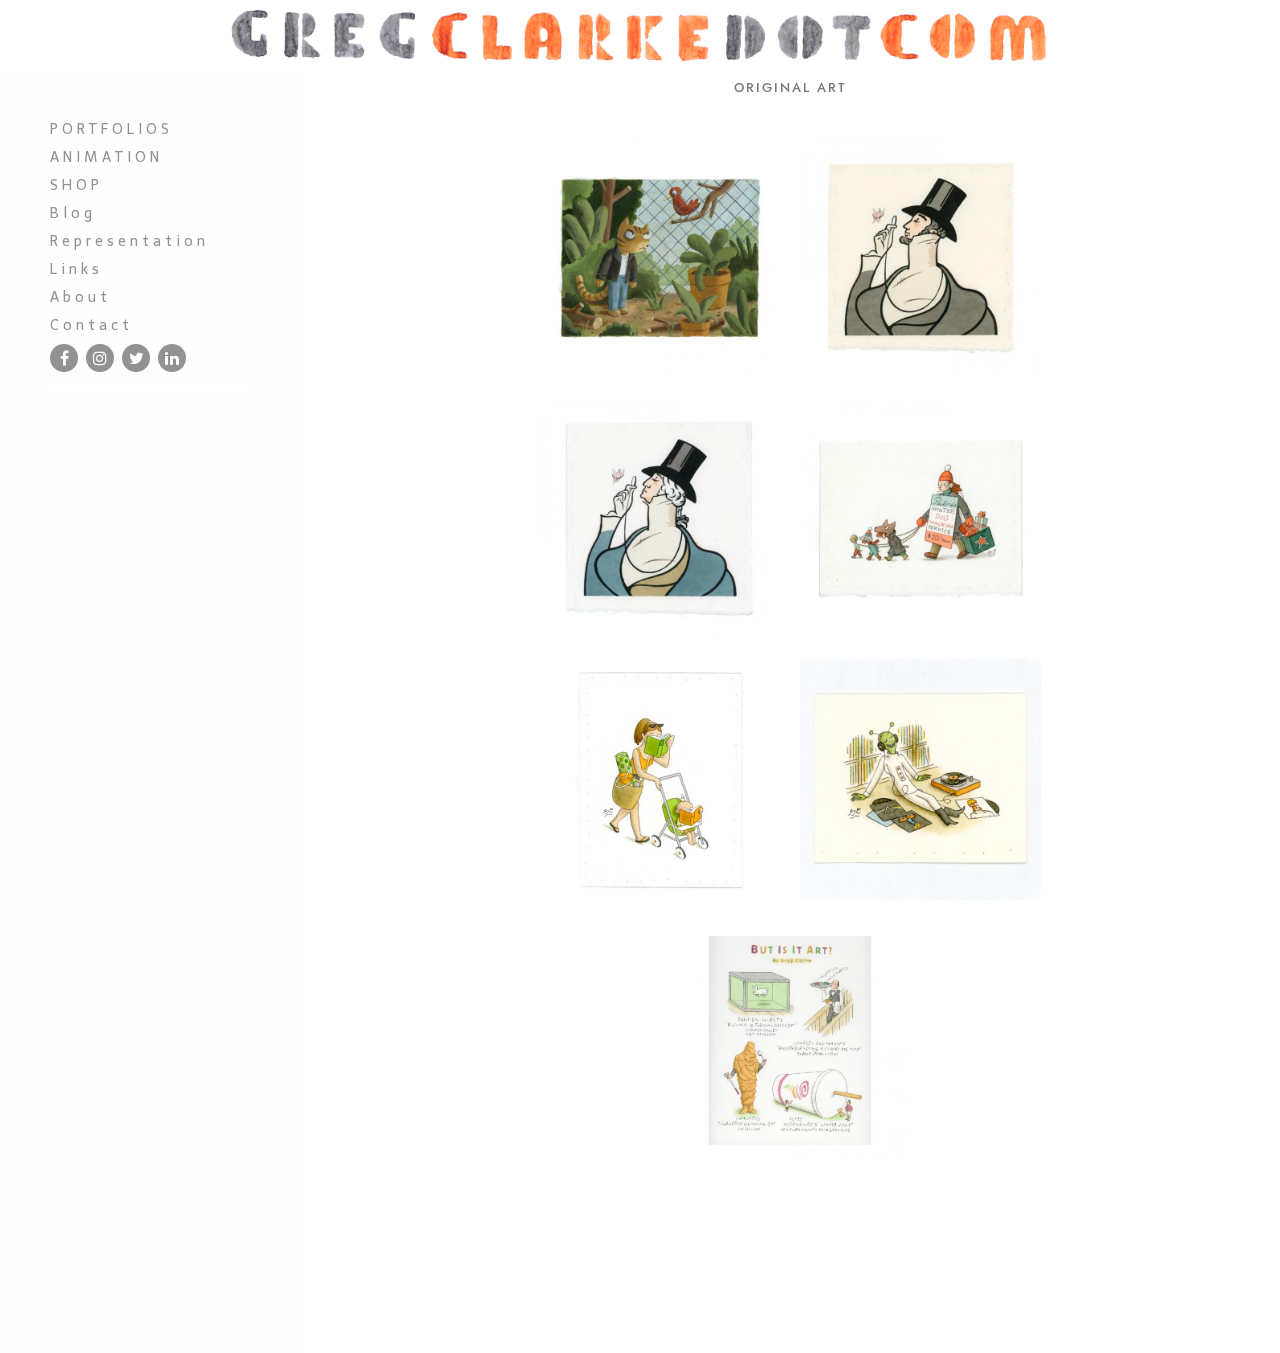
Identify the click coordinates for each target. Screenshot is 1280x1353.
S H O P (74, 185)
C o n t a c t (89, 325)
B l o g (71, 213)
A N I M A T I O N (104, 157)
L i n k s (74, 269)
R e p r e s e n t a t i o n (127, 241)
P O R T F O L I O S (109, 129)
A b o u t (78, 297)
